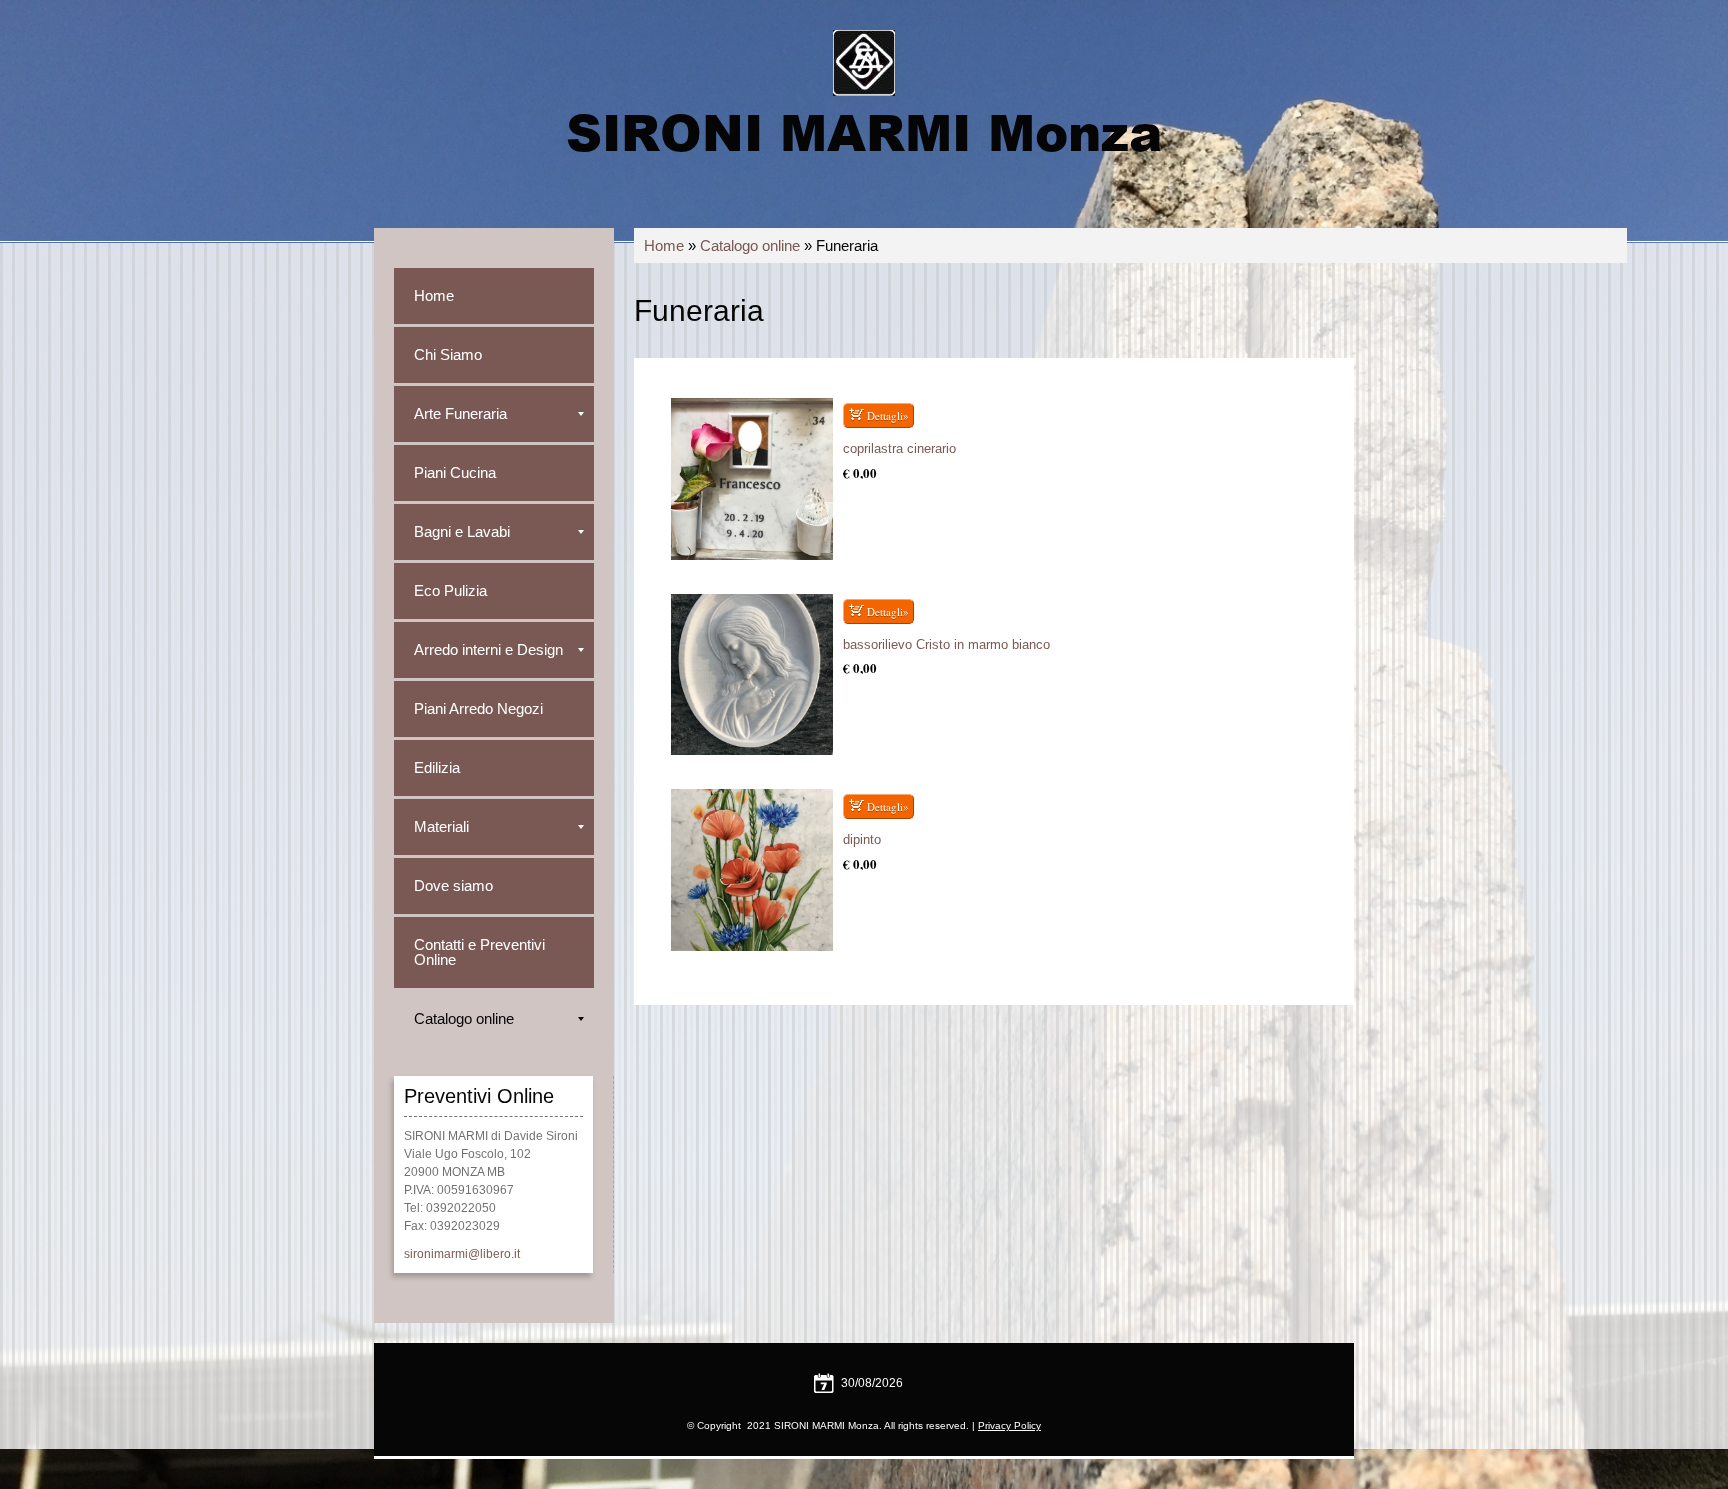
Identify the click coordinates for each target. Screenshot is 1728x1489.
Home (664, 245)
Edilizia (437, 767)
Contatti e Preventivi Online (479, 952)
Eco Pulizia (450, 590)
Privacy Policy (1009, 1425)
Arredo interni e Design (488, 649)
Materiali (441, 826)
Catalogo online (750, 245)
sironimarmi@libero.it (462, 1254)
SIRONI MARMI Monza (864, 131)
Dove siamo (453, 885)
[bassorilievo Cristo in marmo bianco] (752, 675)
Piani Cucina (455, 472)
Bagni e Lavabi (462, 531)
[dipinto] (752, 870)
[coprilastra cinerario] (752, 479)
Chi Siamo (448, 354)
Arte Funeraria (460, 413)
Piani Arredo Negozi (478, 708)
